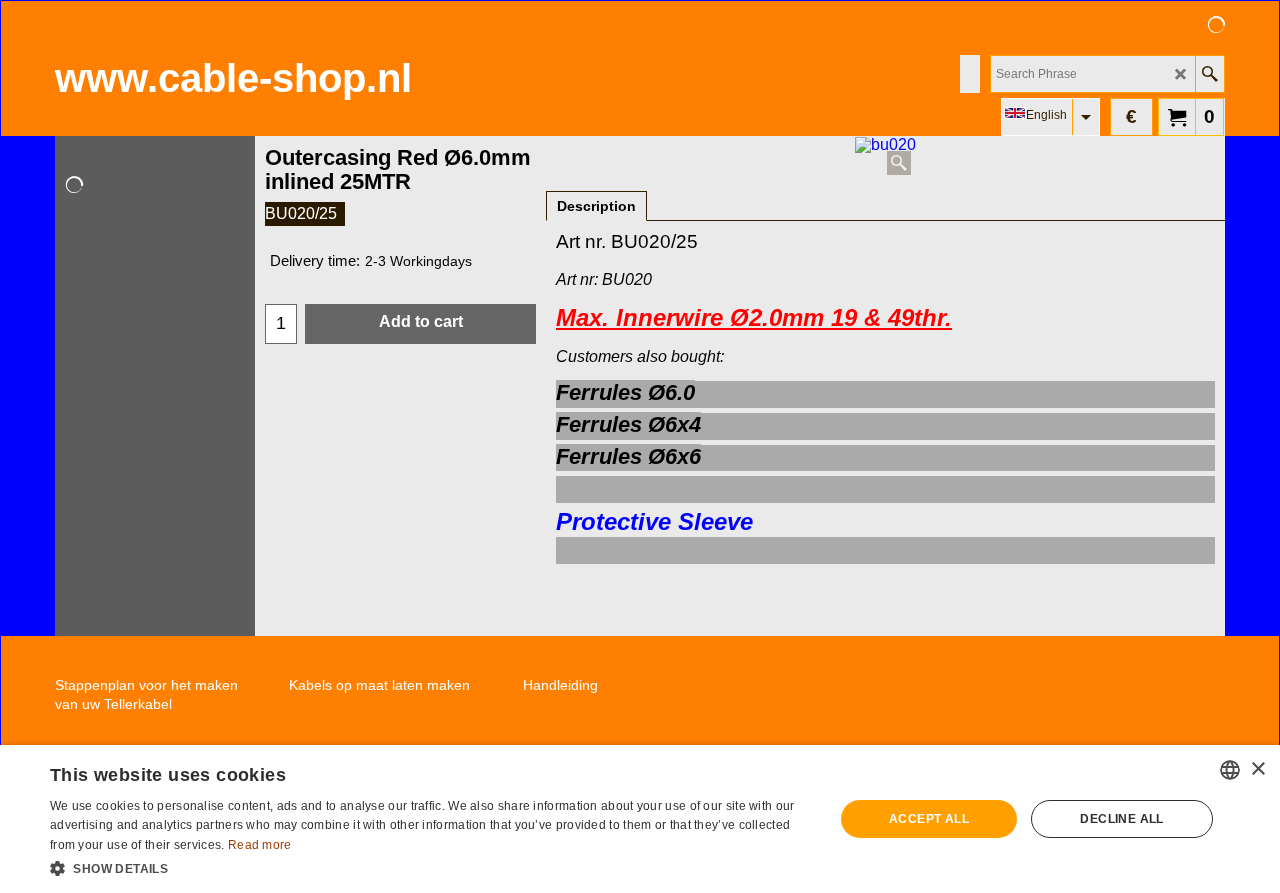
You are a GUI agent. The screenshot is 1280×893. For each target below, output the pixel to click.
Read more (260, 845)
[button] (430, 867)
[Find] (1209, 74)
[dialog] (640, 819)
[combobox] (1230, 770)
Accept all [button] (929, 819)
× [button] (1257, 769)
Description (596, 206)
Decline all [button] (1121, 819)
